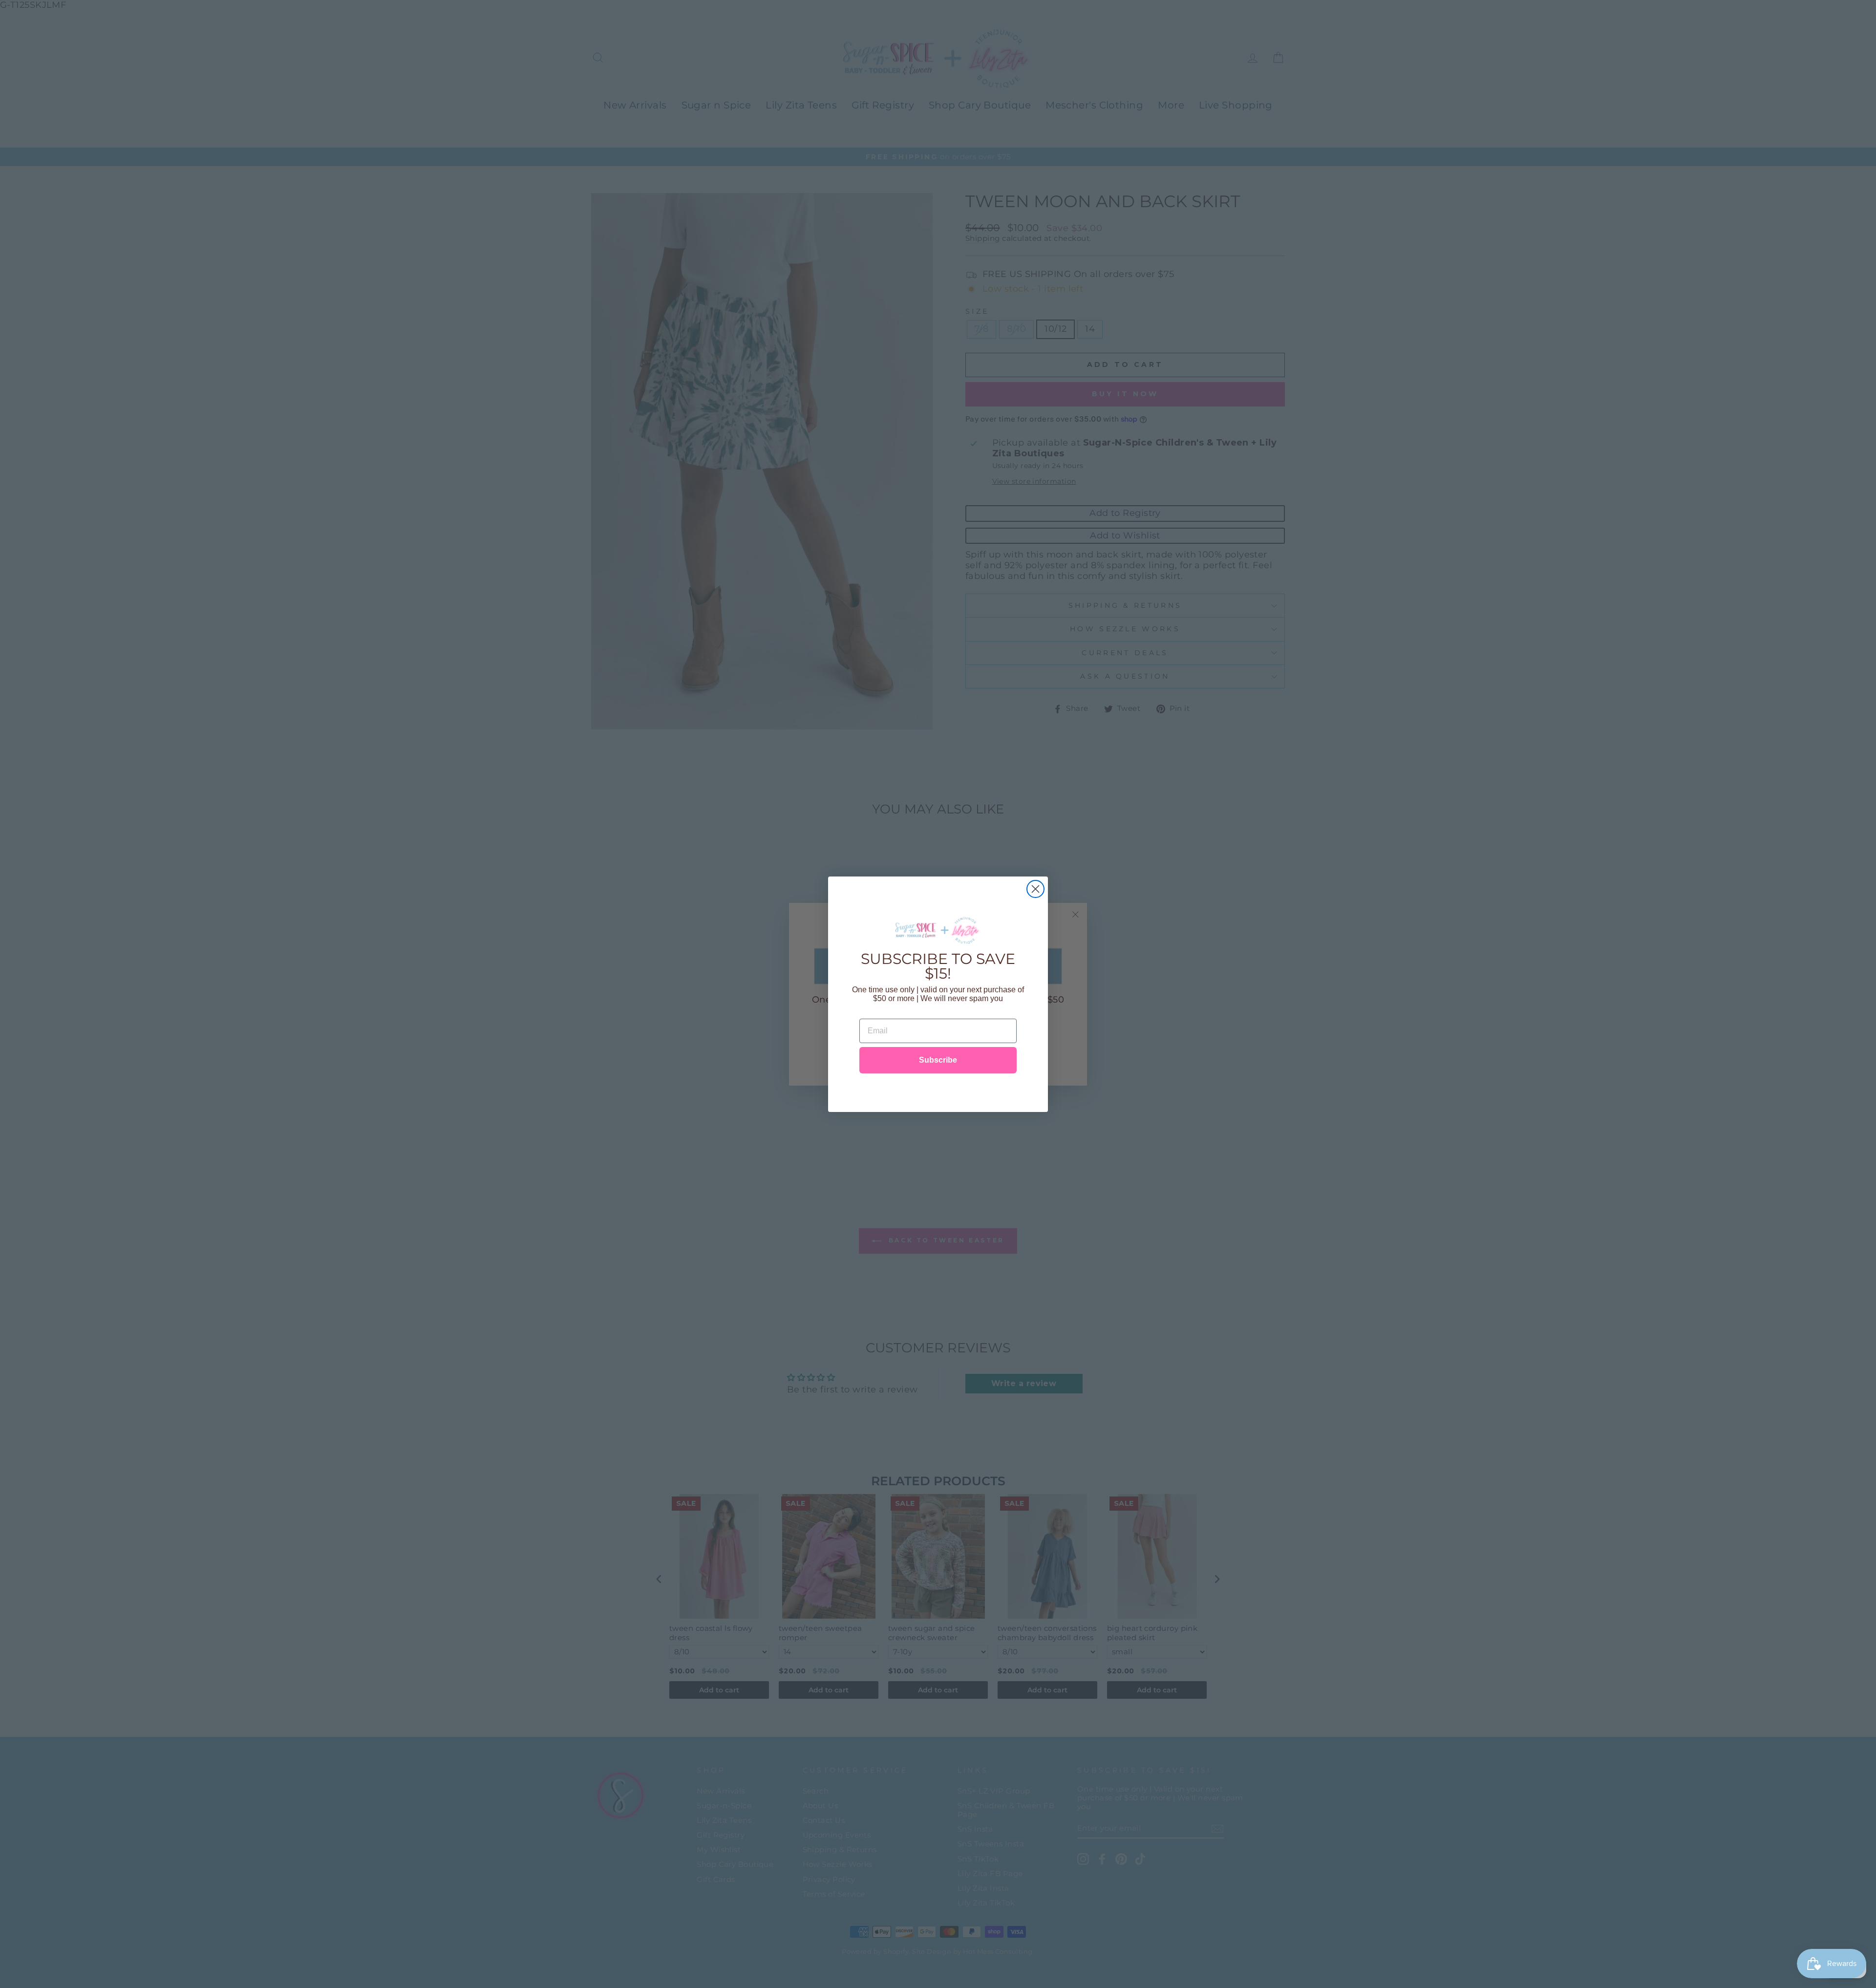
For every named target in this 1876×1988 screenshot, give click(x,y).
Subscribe (938, 1060)
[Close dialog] (1035, 889)
